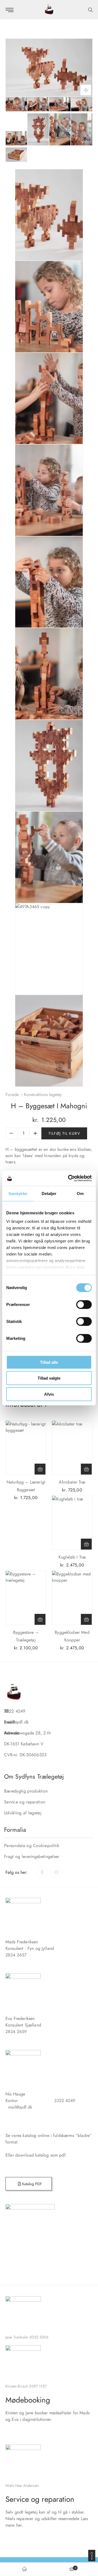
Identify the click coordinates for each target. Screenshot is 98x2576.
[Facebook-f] (42, 1872)
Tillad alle (49, 1362)
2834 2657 (16, 1955)
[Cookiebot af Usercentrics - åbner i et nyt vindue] (69, 1178)
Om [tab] (80, 1193)
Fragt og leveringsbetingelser (32, 1856)
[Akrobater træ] (72, 1448)
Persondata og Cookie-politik (32, 1846)
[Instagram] (56, 1872)
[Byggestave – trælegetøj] (26, 1598)
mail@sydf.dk (20, 2107)
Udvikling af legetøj (23, 1813)
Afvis (49, 1394)
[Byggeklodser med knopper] (72, 1598)
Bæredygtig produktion (26, 1791)
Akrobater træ (72, 1482)
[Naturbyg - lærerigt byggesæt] (26, 1448)
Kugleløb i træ (72, 1557)
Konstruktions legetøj (43, 1095)
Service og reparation (25, 1802)
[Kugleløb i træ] (72, 1523)
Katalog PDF (31, 2184)
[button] (40, 1469)
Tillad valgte (49, 1378)
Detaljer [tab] (49, 1193)
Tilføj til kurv (64, 1133)
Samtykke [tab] (18, 1193)
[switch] (84, 1304)
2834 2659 (16, 2032)
